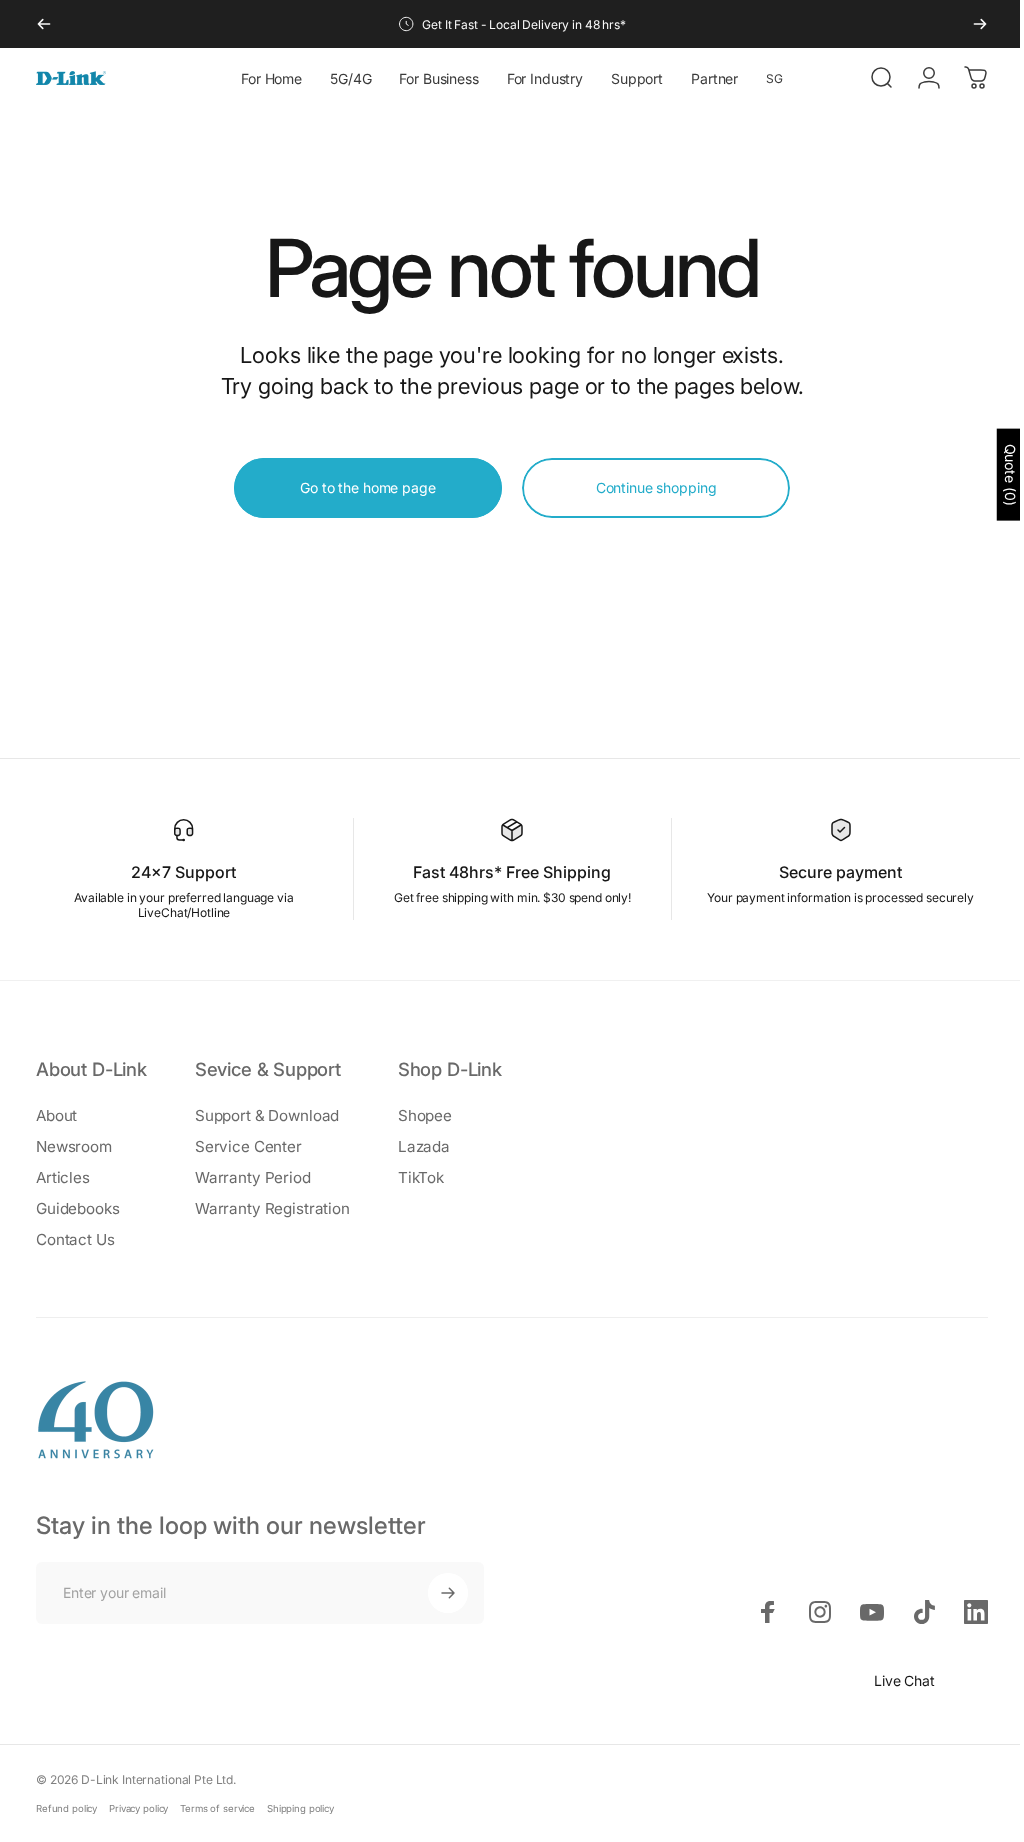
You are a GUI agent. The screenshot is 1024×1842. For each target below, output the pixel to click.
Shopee (425, 1115)
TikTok (421, 1177)
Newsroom (74, 1146)
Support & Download (267, 1115)
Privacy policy (138, 1808)
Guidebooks (78, 1208)
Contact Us (75, 1239)
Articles (63, 1177)
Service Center (248, 1146)
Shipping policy (300, 1808)
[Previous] (44, 24)
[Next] (980, 24)
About (56, 1115)
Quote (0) (995, 474)
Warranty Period (253, 1177)
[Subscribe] (448, 1593)
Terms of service (217, 1808)
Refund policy (66, 1808)
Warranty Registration (272, 1208)
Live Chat (889, 1680)
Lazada (424, 1146)
